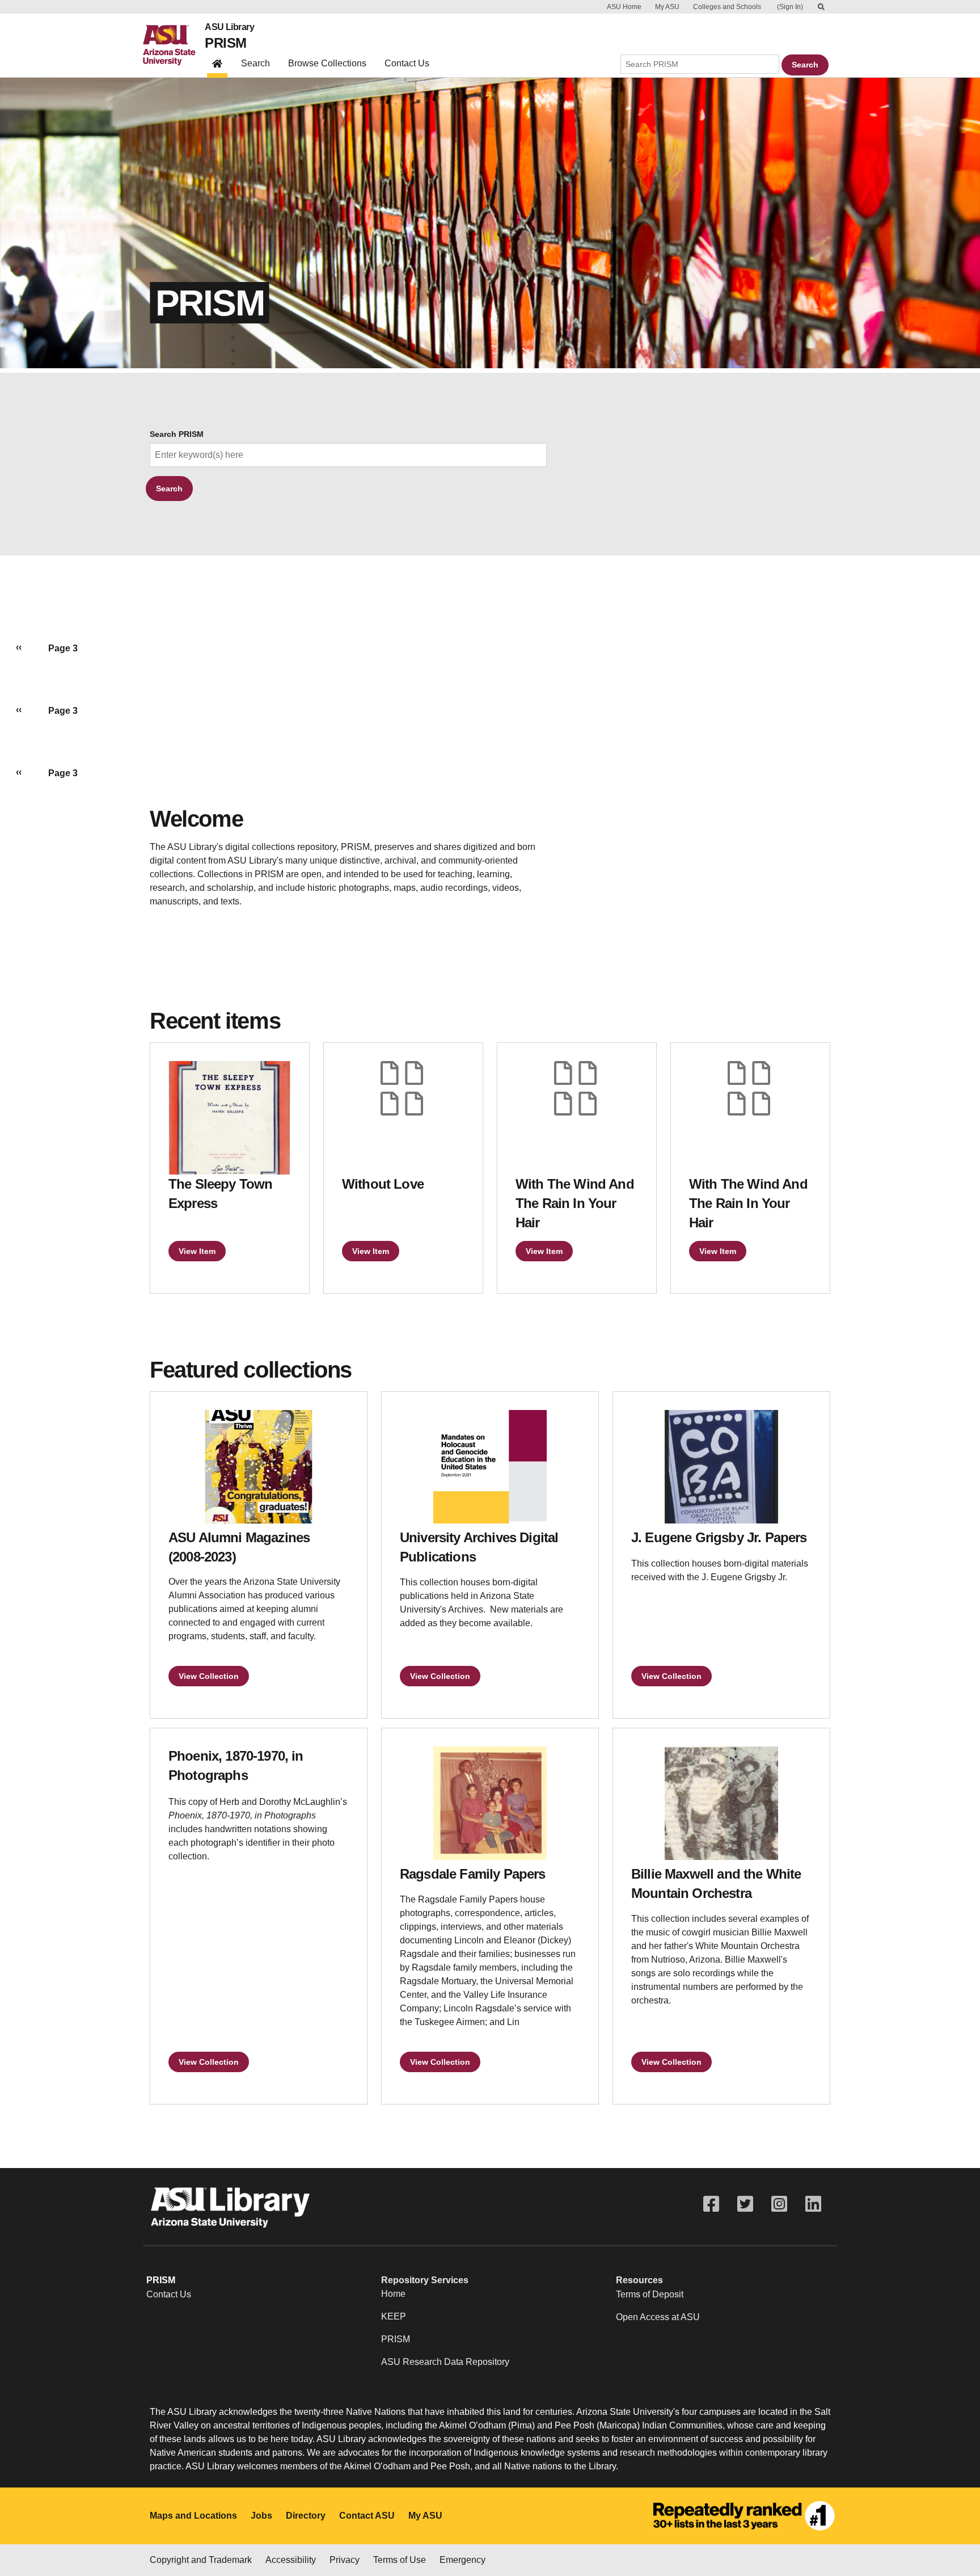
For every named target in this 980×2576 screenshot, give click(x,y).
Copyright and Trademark (201, 2560)
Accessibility (291, 2560)
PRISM (225, 43)
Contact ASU (367, 2516)
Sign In (790, 7)
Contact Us (407, 63)
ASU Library (229, 27)
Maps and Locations (193, 2516)
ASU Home (624, 7)
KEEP (394, 2316)
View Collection (209, 1676)
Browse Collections (327, 63)
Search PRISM (177, 434)
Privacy (345, 2560)
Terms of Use (400, 2560)
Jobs (261, 2516)
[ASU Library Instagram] (779, 2204)
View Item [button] (197, 1251)
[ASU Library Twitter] (745, 2204)
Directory (306, 2516)
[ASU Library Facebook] (711, 2204)
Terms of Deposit (650, 2294)
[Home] (174, 45)
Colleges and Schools (727, 7)
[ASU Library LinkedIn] (813, 2204)
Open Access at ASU (658, 2317)
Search (255, 63)
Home (393, 2294)
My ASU (667, 7)
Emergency (462, 2560)
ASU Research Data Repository (445, 2362)
